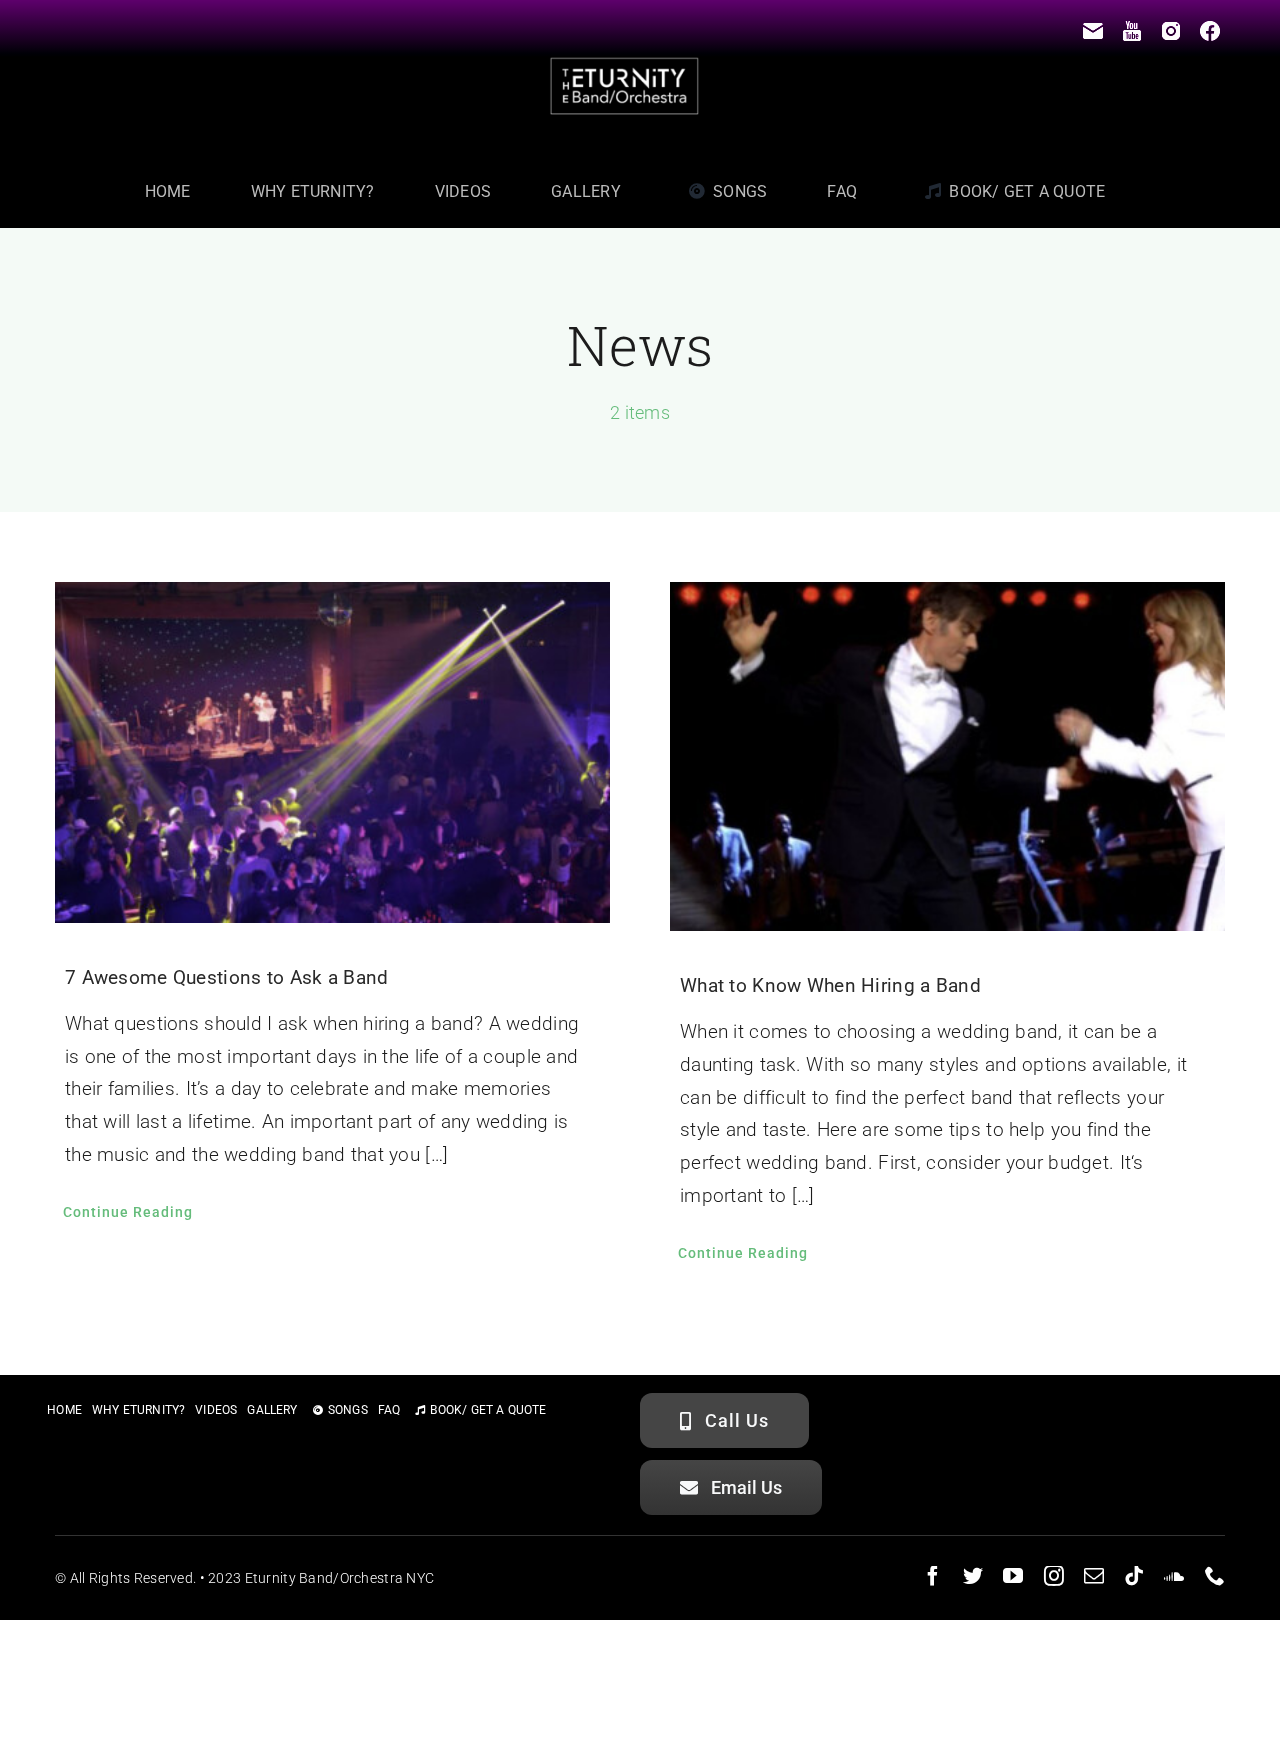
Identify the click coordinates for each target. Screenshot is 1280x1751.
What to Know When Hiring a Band (830, 985)
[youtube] (1013, 1576)
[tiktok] (1134, 1576)
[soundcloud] (1174, 1576)
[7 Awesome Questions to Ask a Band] (332, 752)
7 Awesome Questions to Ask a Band (226, 977)
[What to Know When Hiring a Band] (947, 757)
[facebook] (933, 1576)
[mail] (1094, 1576)
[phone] (1215, 1576)
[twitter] (973, 1576)
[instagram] (1054, 1576)
